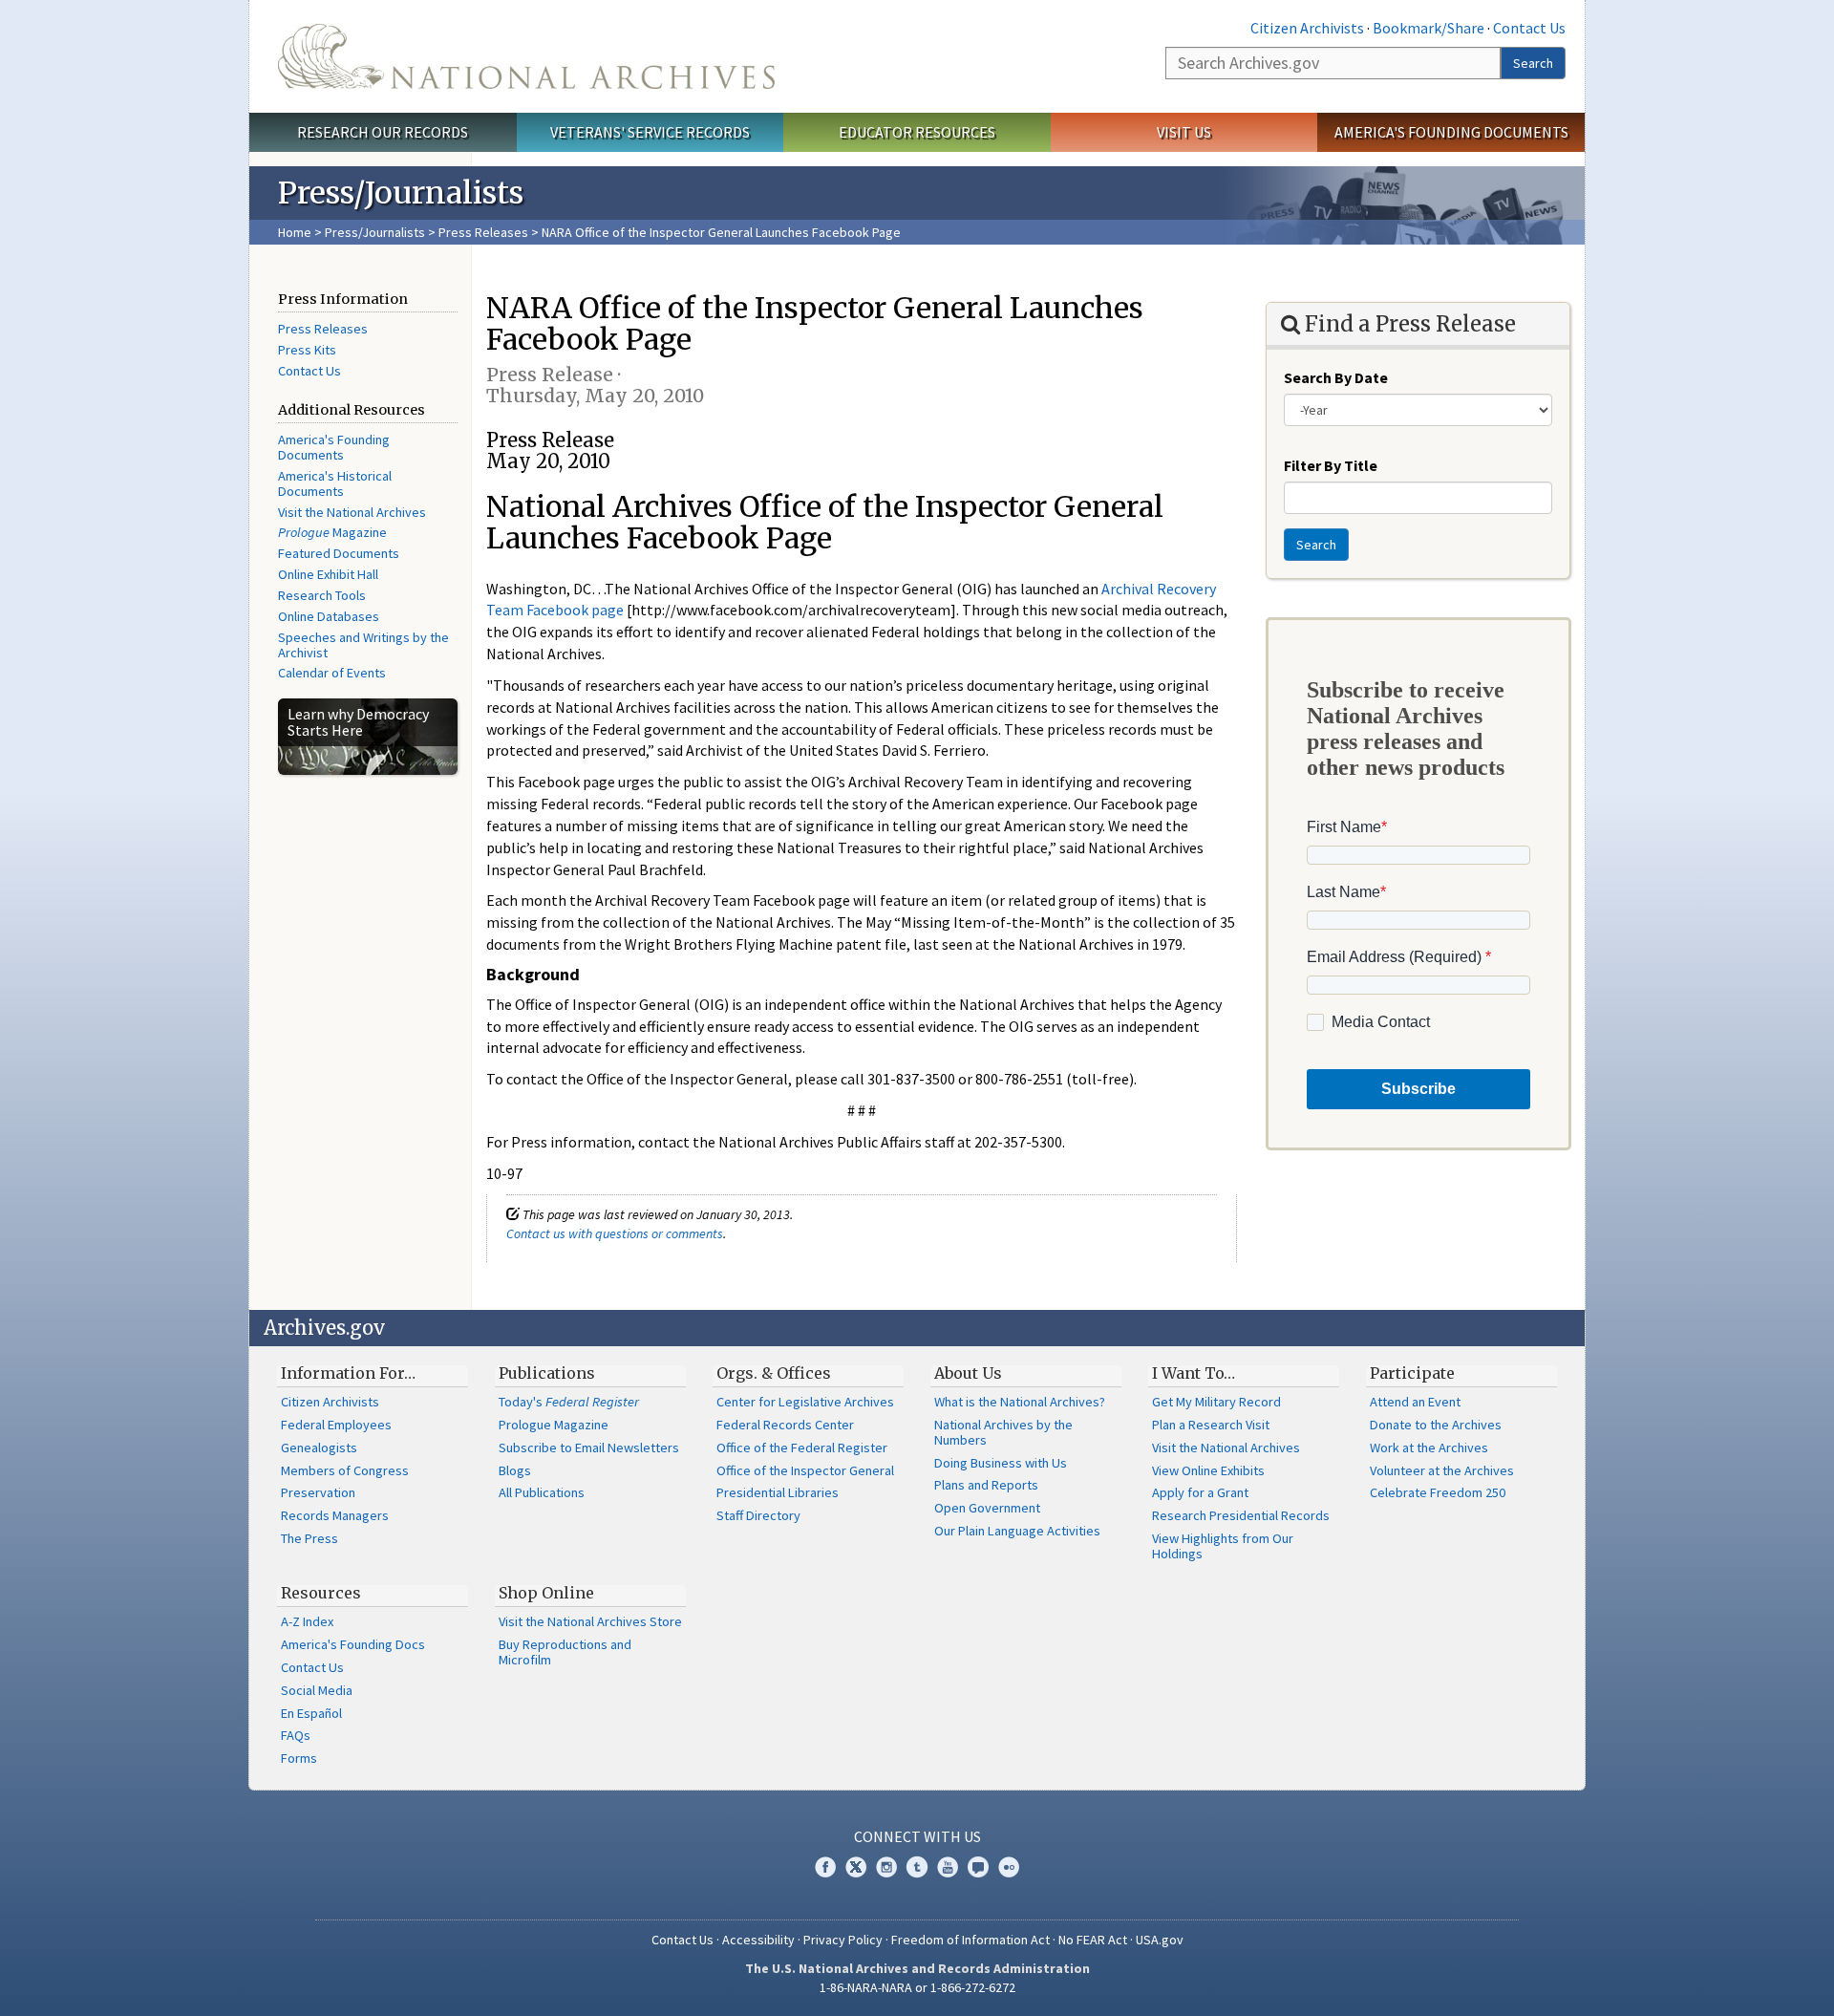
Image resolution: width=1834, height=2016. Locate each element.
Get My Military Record (1216, 1402)
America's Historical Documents (335, 483)
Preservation (318, 1492)
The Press (309, 1538)
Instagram (886, 1867)
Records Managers (335, 1515)
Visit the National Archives (352, 512)
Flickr (1009, 1867)
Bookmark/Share (1429, 28)
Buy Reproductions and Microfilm (565, 1652)
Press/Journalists (375, 232)
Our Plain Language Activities (1017, 1531)
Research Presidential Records (1241, 1515)
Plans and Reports (986, 1485)
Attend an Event (1415, 1402)
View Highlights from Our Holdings (1223, 1546)
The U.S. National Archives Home (526, 56)
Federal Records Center (785, 1425)
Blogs (515, 1470)
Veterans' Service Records (650, 132)
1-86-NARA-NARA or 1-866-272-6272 (917, 1987)
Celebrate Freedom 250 (1438, 1492)
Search (1533, 63)
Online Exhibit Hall (328, 574)
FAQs (296, 1735)
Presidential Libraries (778, 1492)
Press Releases (483, 232)
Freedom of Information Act (970, 1940)
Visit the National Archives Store (590, 1621)
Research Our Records (383, 132)
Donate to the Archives (1436, 1425)
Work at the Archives (1429, 1448)
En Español (311, 1713)
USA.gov (1160, 1940)
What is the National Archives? (1020, 1402)
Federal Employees (336, 1425)
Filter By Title (1331, 465)
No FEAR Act (1093, 1940)
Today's (569, 1402)
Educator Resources (917, 132)
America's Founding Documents (1451, 132)
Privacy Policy (843, 1940)
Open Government (987, 1508)
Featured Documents (339, 553)
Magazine (332, 532)
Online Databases (329, 616)
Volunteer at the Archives (1442, 1470)
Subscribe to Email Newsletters (589, 1448)
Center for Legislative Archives (805, 1402)
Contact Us (1529, 28)
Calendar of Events (332, 673)
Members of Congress (345, 1470)
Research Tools (322, 595)
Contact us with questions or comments (615, 1233)
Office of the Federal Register (802, 1448)
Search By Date (1336, 377)
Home (295, 232)
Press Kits (307, 350)
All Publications (542, 1492)
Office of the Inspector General (805, 1470)
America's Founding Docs (353, 1644)
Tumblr (917, 1867)
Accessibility (758, 1940)
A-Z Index (307, 1621)
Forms (299, 1758)
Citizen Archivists (1307, 28)
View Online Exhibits (1208, 1470)
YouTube (948, 1867)
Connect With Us (917, 1836)
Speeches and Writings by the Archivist (363, 645)
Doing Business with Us (1001, 1463)
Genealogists (319, 1448)
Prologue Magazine (554, 1425)
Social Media (317, 1690)
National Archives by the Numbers (1003, 1432)
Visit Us (1184, 132)
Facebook (825, 1867)
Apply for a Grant (1200, 1492)
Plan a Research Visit (1211, 1425)
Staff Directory (758, 1515)
